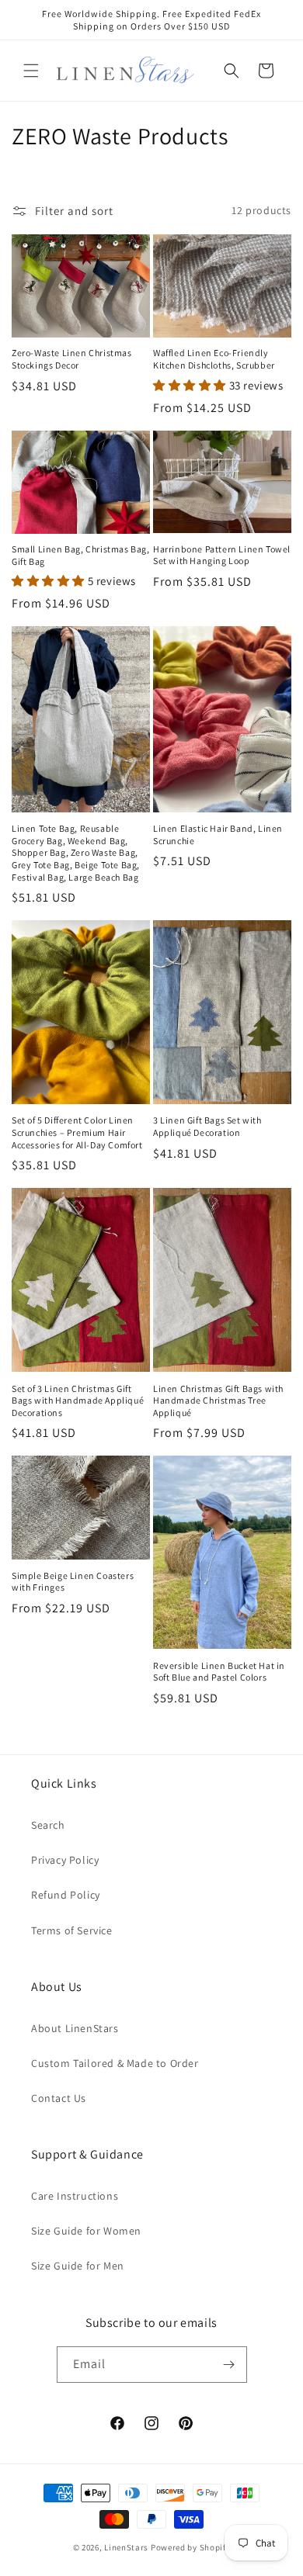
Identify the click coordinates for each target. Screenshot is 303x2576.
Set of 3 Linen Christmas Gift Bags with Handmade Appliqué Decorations (78, 1401)
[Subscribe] (229, 2365)
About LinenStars (75, 2028)
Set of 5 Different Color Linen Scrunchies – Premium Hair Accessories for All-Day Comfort (77, 1132)
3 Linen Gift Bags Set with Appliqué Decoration (207, 1126)
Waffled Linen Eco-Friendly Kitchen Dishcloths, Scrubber (214, 359)
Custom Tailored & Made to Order (115, 2063)
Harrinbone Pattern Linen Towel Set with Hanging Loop (222, 555)
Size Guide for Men (78, 2266)
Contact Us (59, 2098)
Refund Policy (66, 1895)
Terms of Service (72, 1930)
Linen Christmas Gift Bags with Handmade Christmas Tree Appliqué (218, 1401)
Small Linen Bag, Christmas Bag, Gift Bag (81, 555)
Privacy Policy (65, 1860)
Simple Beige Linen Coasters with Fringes (73, 1582)
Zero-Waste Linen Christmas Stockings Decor (72, 359)
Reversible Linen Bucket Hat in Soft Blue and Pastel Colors (219, 1672)
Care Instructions (75, 2196)
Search (48, 1825)
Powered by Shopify (191, 2547)
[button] (31, 71)
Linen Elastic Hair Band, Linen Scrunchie (218, 834)
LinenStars (126, 2547)
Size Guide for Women (86, 2231)
